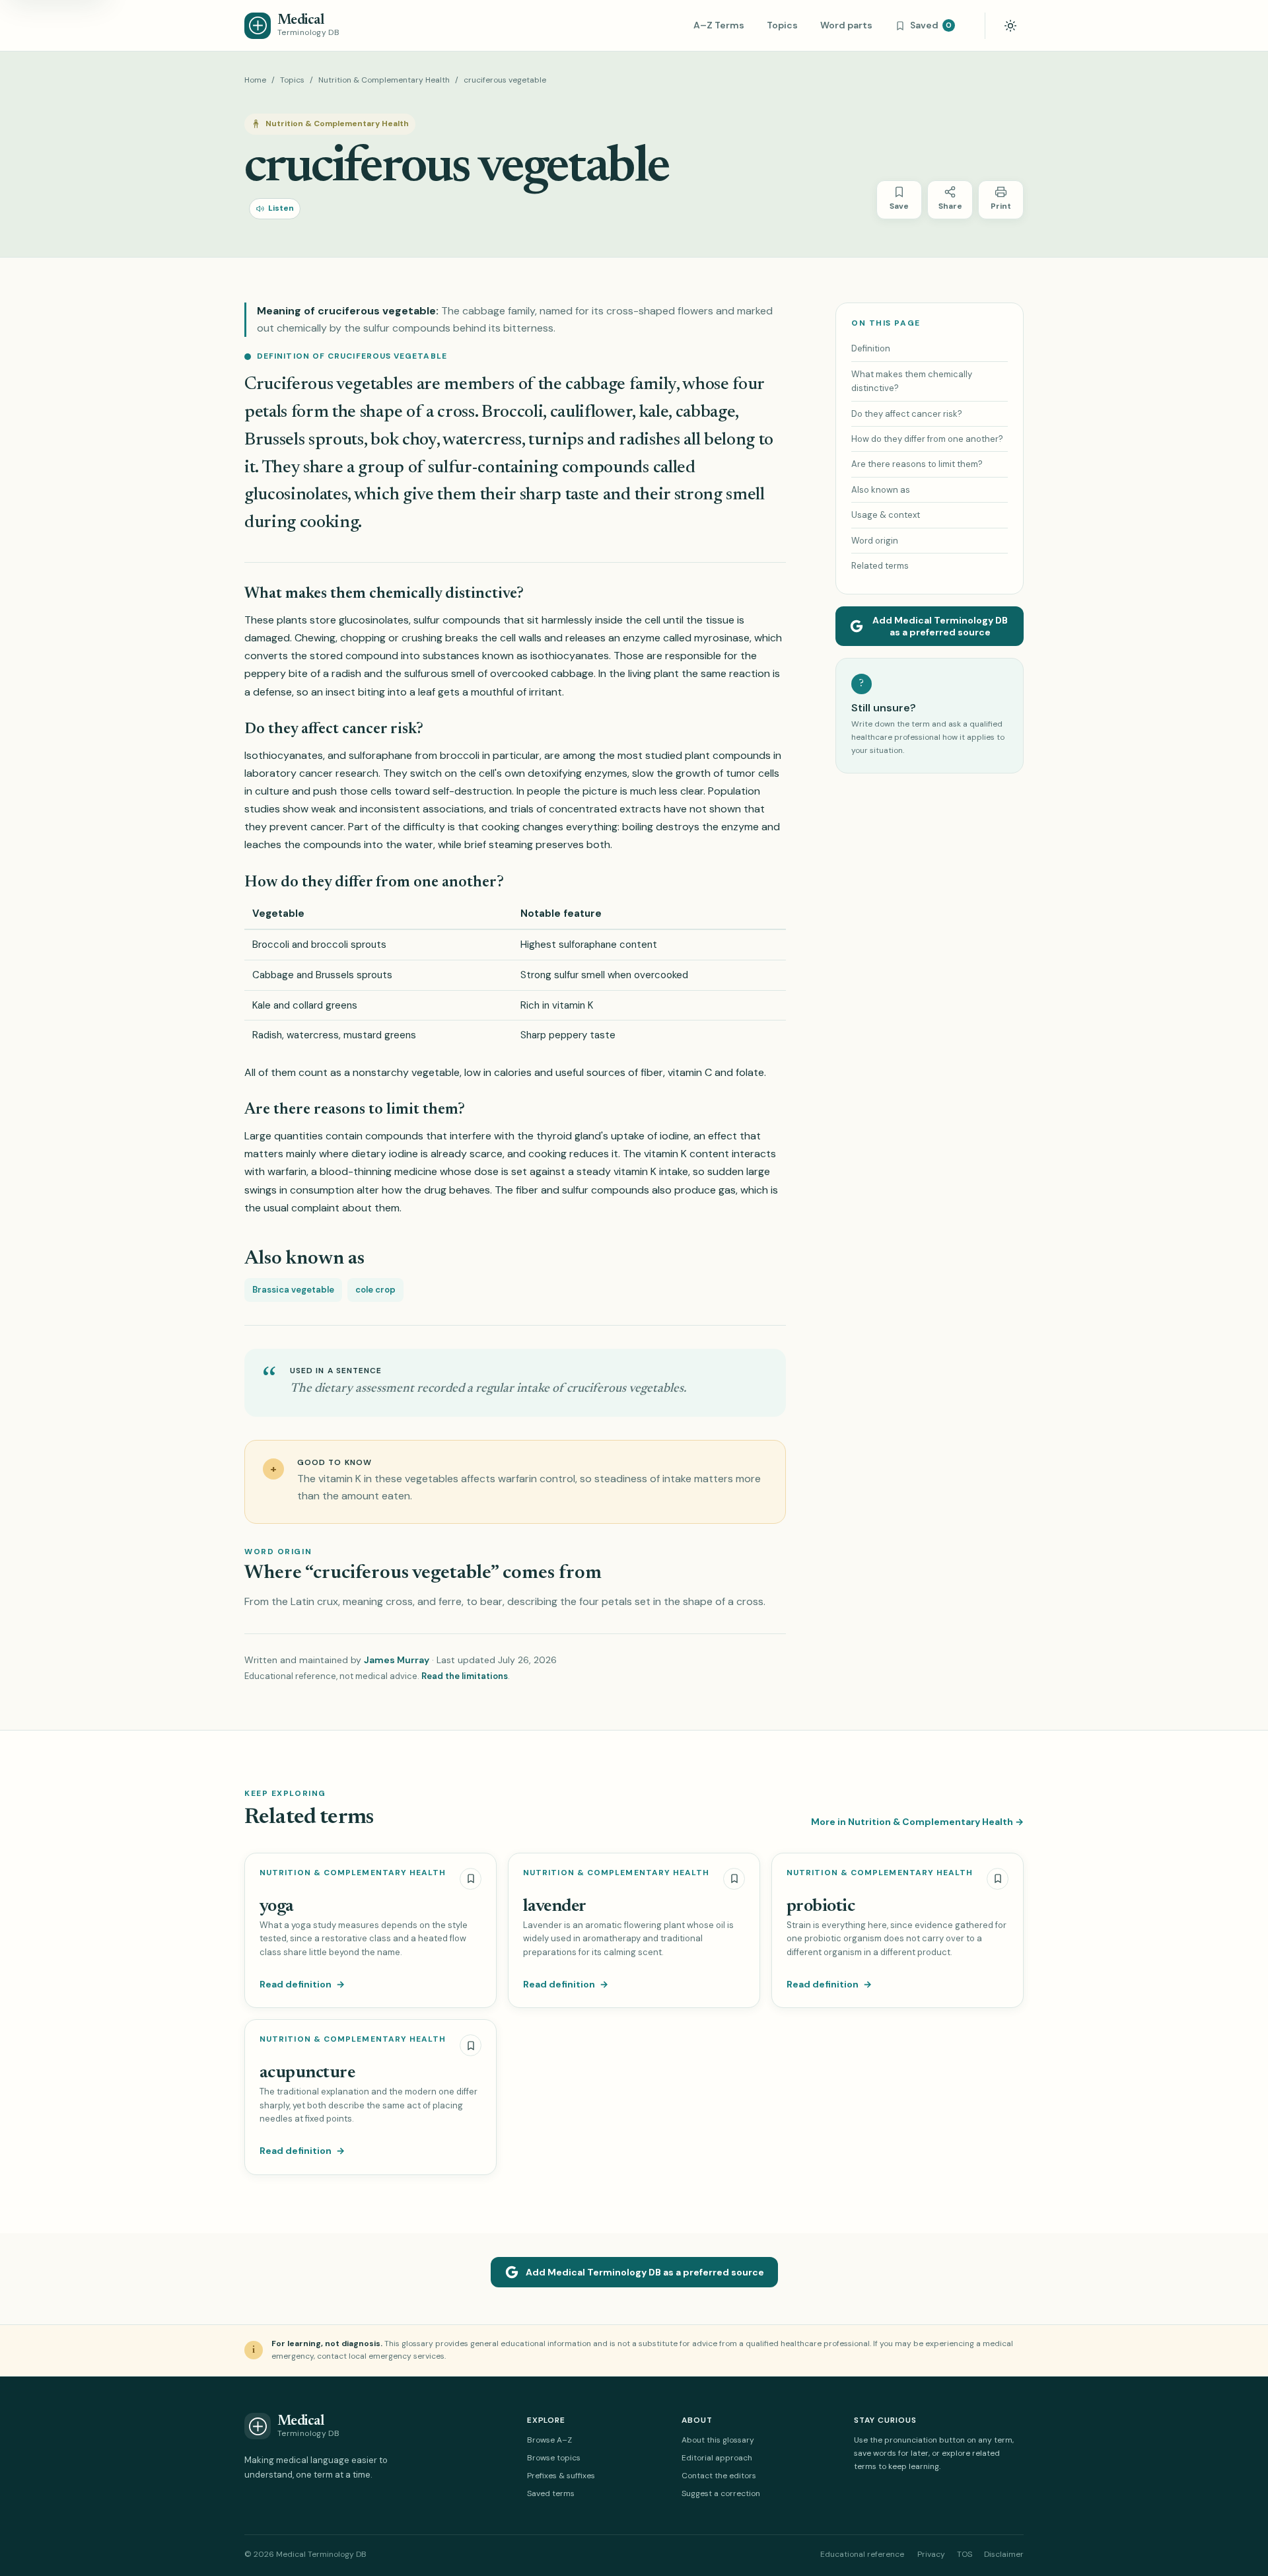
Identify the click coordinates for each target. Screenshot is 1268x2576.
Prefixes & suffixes (561, 2476)
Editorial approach (717, 2458)
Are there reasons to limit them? (917, 464)
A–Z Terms (719, 25)
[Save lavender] (734, 1879)
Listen (281, 208)
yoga (277, 1907)
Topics (782, 25)
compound (372, 656)
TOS (965, 2554)
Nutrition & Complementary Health (384, 80)
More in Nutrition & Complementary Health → (917, 1822)
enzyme (642, 638)
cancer (316, 773)
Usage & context (886, 515)
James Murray (397, 1660)
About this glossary (718, 2440)
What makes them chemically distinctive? (912, 381)
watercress (482, 440)
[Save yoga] (471, 1879)
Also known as (881, 490)
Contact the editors (719, 2476)
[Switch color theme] (1010, 26)
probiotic (821, 1907)
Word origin (875, 541)
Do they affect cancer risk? (907, 414)
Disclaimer (1004, 2554)
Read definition (302, 1984)
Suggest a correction (721, 2493)
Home (255, 80)
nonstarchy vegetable (406, 1072)
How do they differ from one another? (927, 439)
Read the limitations (465, 1676)
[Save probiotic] (998, 1879)
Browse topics (554, 2458)
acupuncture (307, 2073)
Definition (871, 348)
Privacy (931, 2554)
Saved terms (551, 2493)
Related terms (880, 566)
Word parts (846, 25)
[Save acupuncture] (471, 2045)
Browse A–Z (549, 2440)
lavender (555, 1907)
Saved (931, 25)
